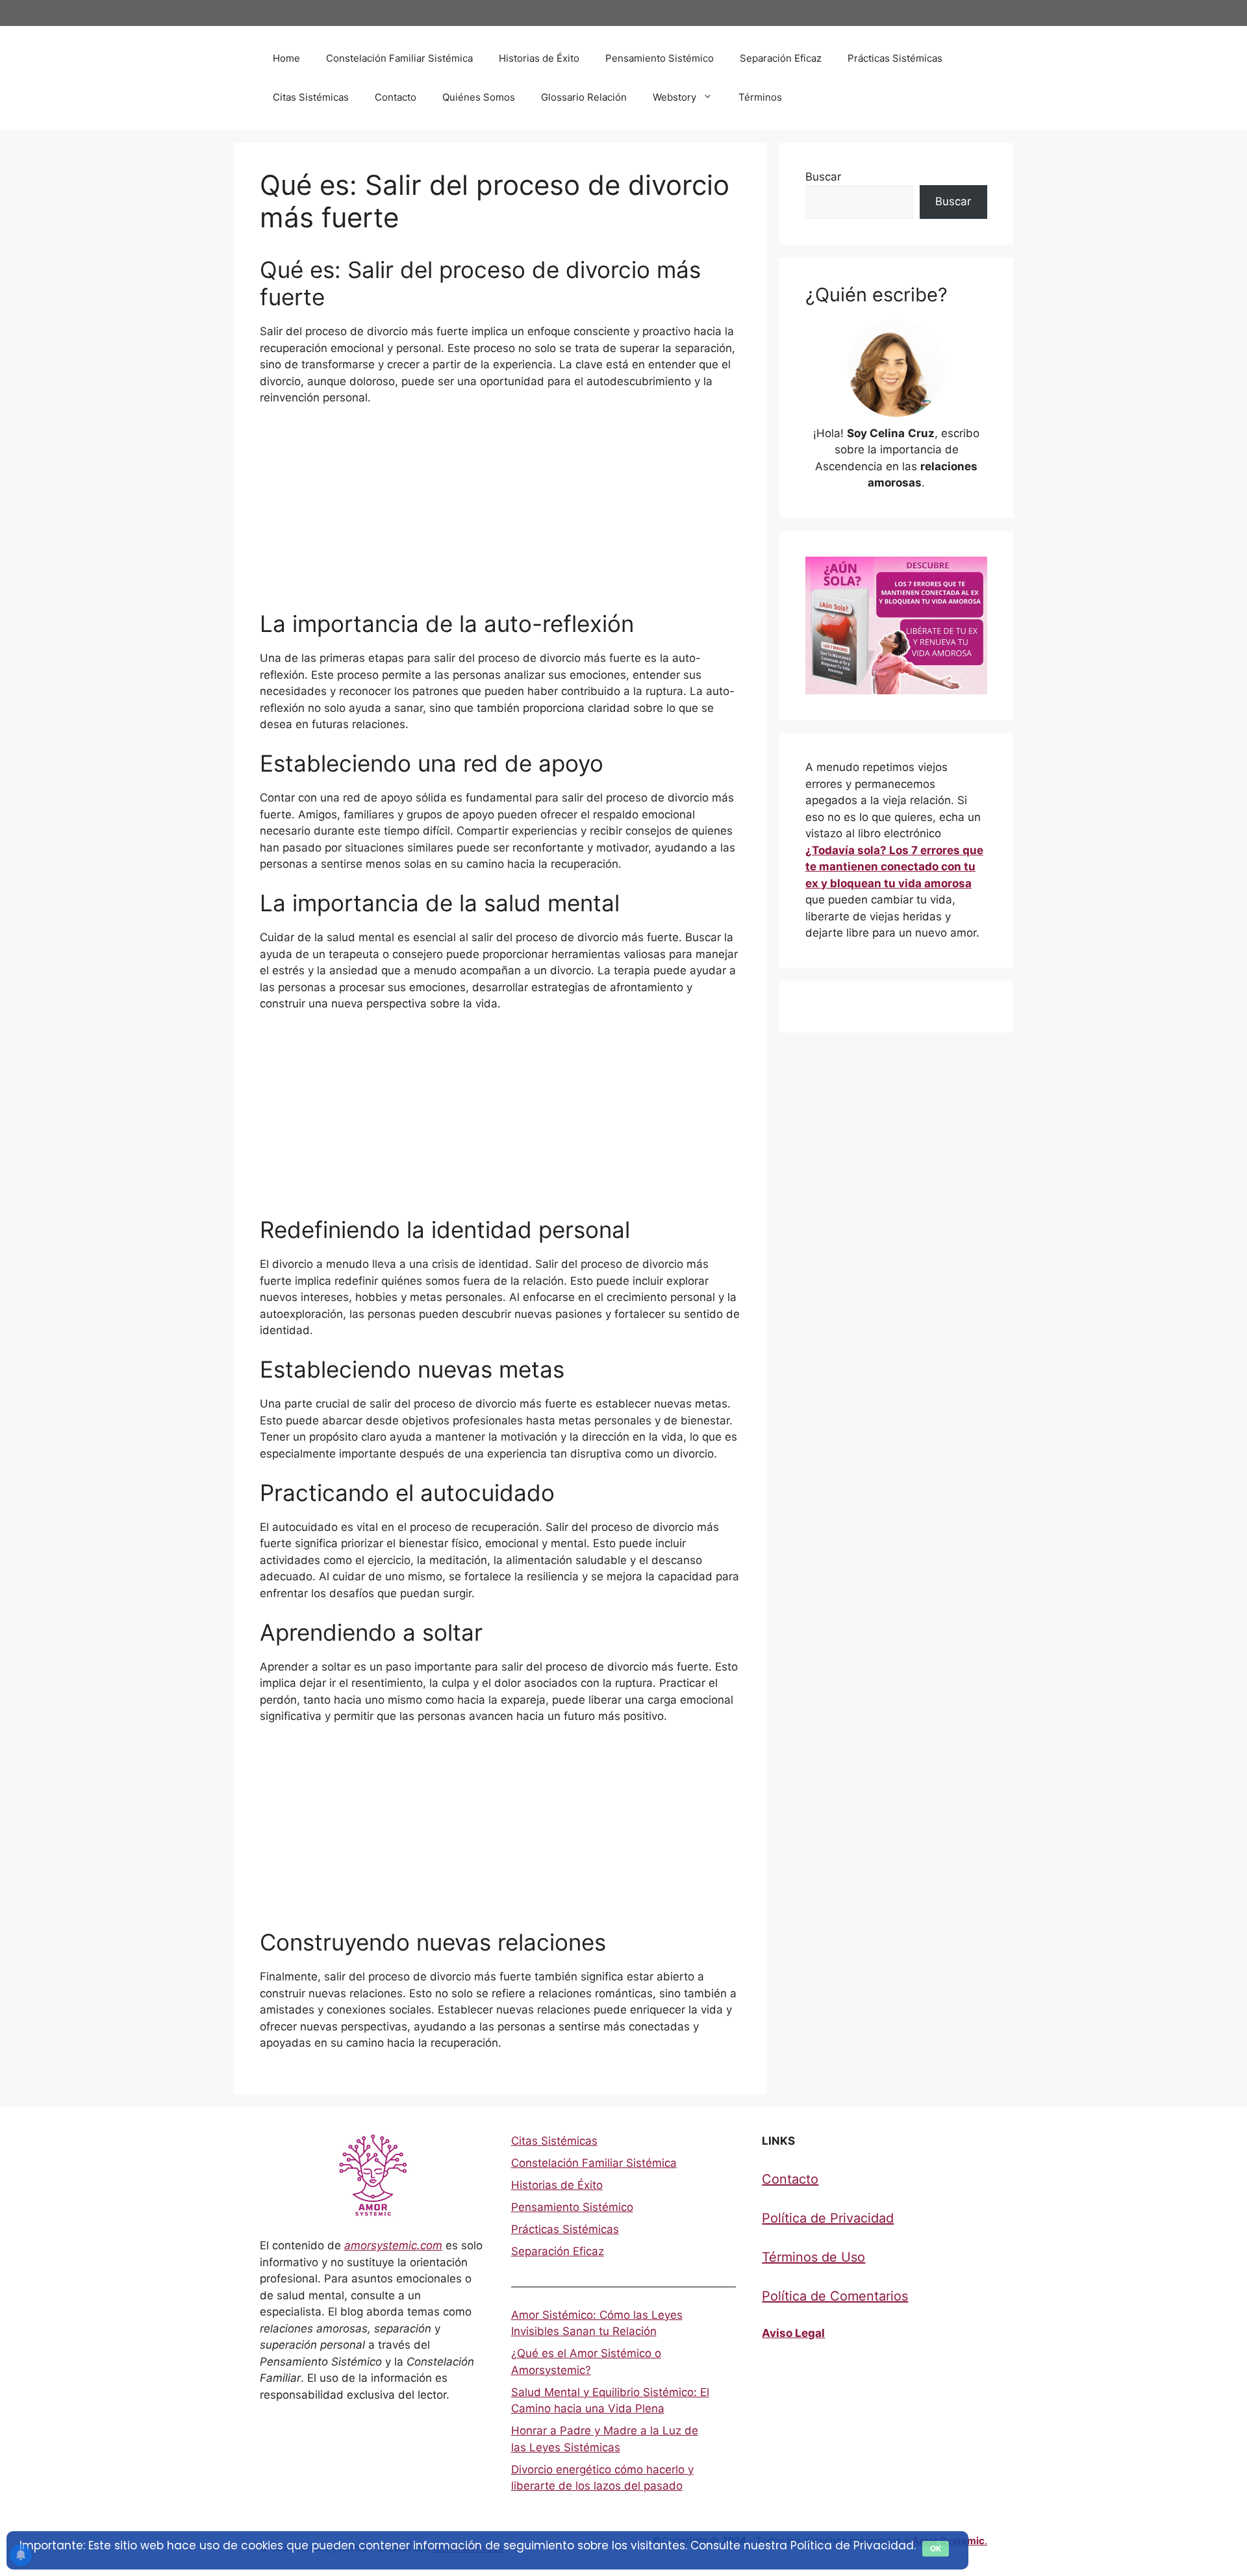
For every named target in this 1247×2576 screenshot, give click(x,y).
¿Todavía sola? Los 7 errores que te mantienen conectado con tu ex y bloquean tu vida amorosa (894, 867)
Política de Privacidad (828, 2218)
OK (936, 2548)
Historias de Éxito (539, 58)
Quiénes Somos (479, 97)
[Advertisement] (500, 514)
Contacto (396, 97)
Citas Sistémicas (311, 97)
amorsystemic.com (393, 2245)
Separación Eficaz (781, 58)
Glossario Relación (584, 97)
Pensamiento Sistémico (660, 58)
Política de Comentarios (835, 2296)
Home (286, 58)
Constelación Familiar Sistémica (399, 58)
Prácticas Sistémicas (895, 58)
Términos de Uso (813, 2257)
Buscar (823, 177)
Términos (760, 97)
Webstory (674, 97)
